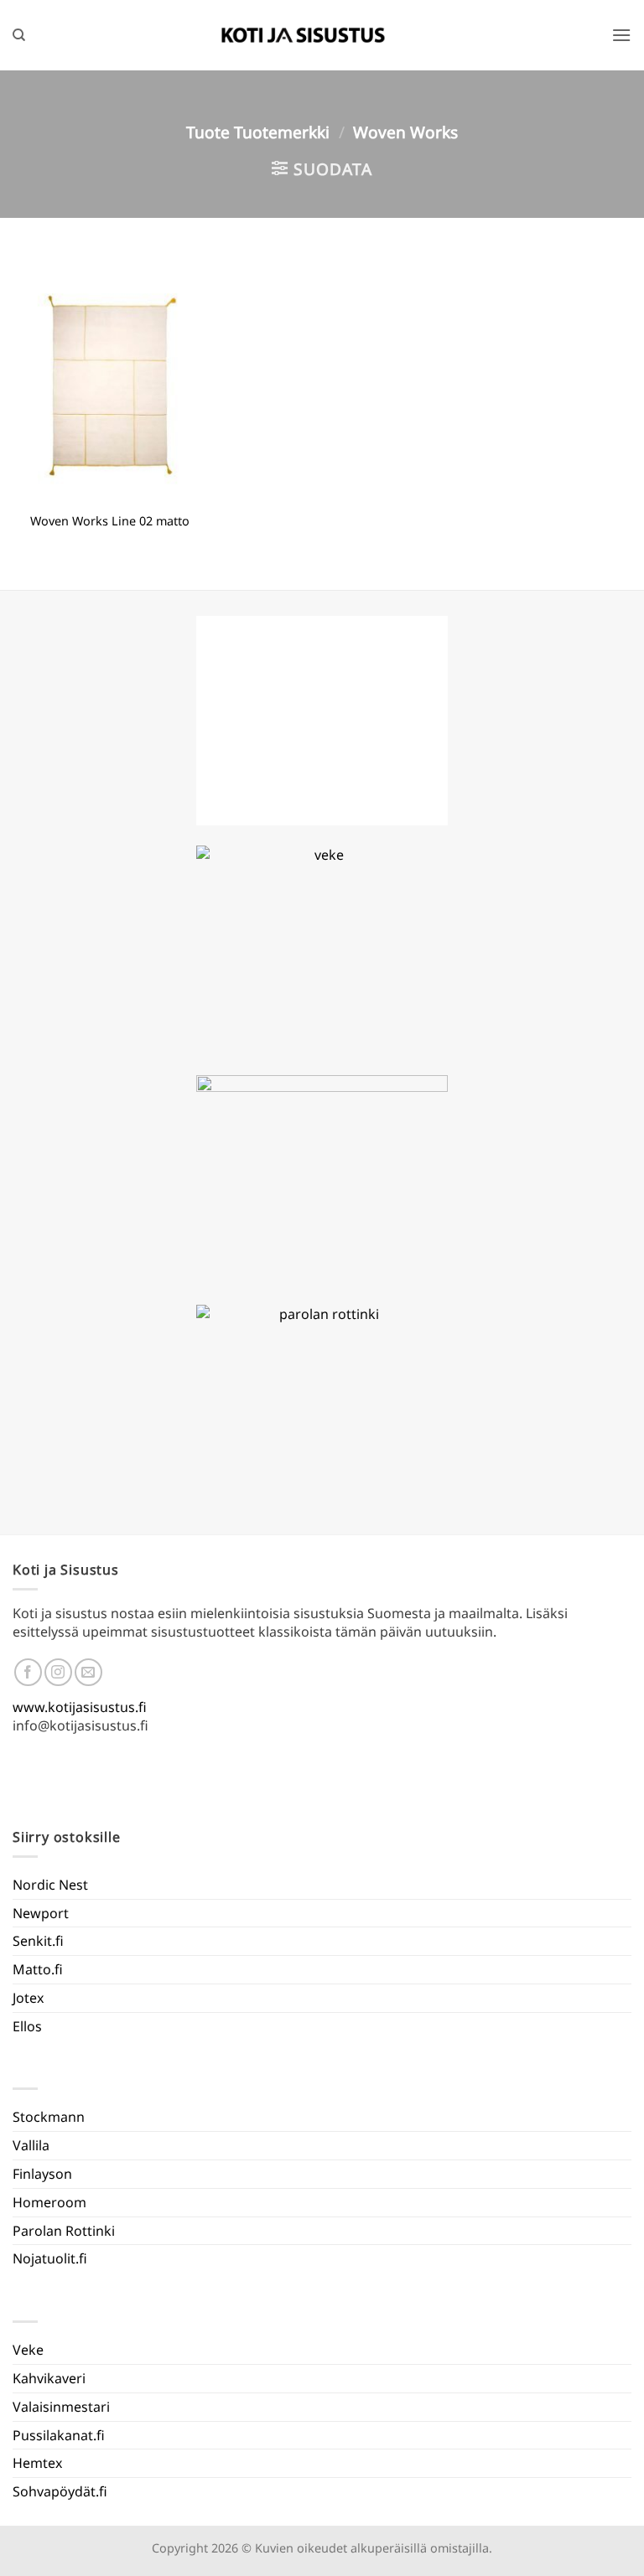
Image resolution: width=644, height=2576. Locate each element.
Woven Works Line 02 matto (110, 521)
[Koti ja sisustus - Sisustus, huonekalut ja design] (304, 35)
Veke (28, 2350)
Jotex (28, 1998)
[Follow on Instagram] (58, 1672)
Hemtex (37, 2463)
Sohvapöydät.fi (60, 2491)
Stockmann (49, 2117)
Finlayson (42, 2174)
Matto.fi (38, 1969)
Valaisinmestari (61, 2407)
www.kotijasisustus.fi (80, 1707)
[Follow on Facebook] (28, 1672)
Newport (41, 1913)
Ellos (27, 2026)
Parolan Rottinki (64, 2231)
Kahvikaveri (49, 2378)
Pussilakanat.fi (59, 2435)
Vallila (31, 2145)
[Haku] (19, 35)
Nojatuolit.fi (50, 2258)
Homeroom (49, 2202)
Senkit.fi (38, 1941)
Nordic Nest (50, 1885)
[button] (621, 35)
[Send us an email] (88, 1672)
